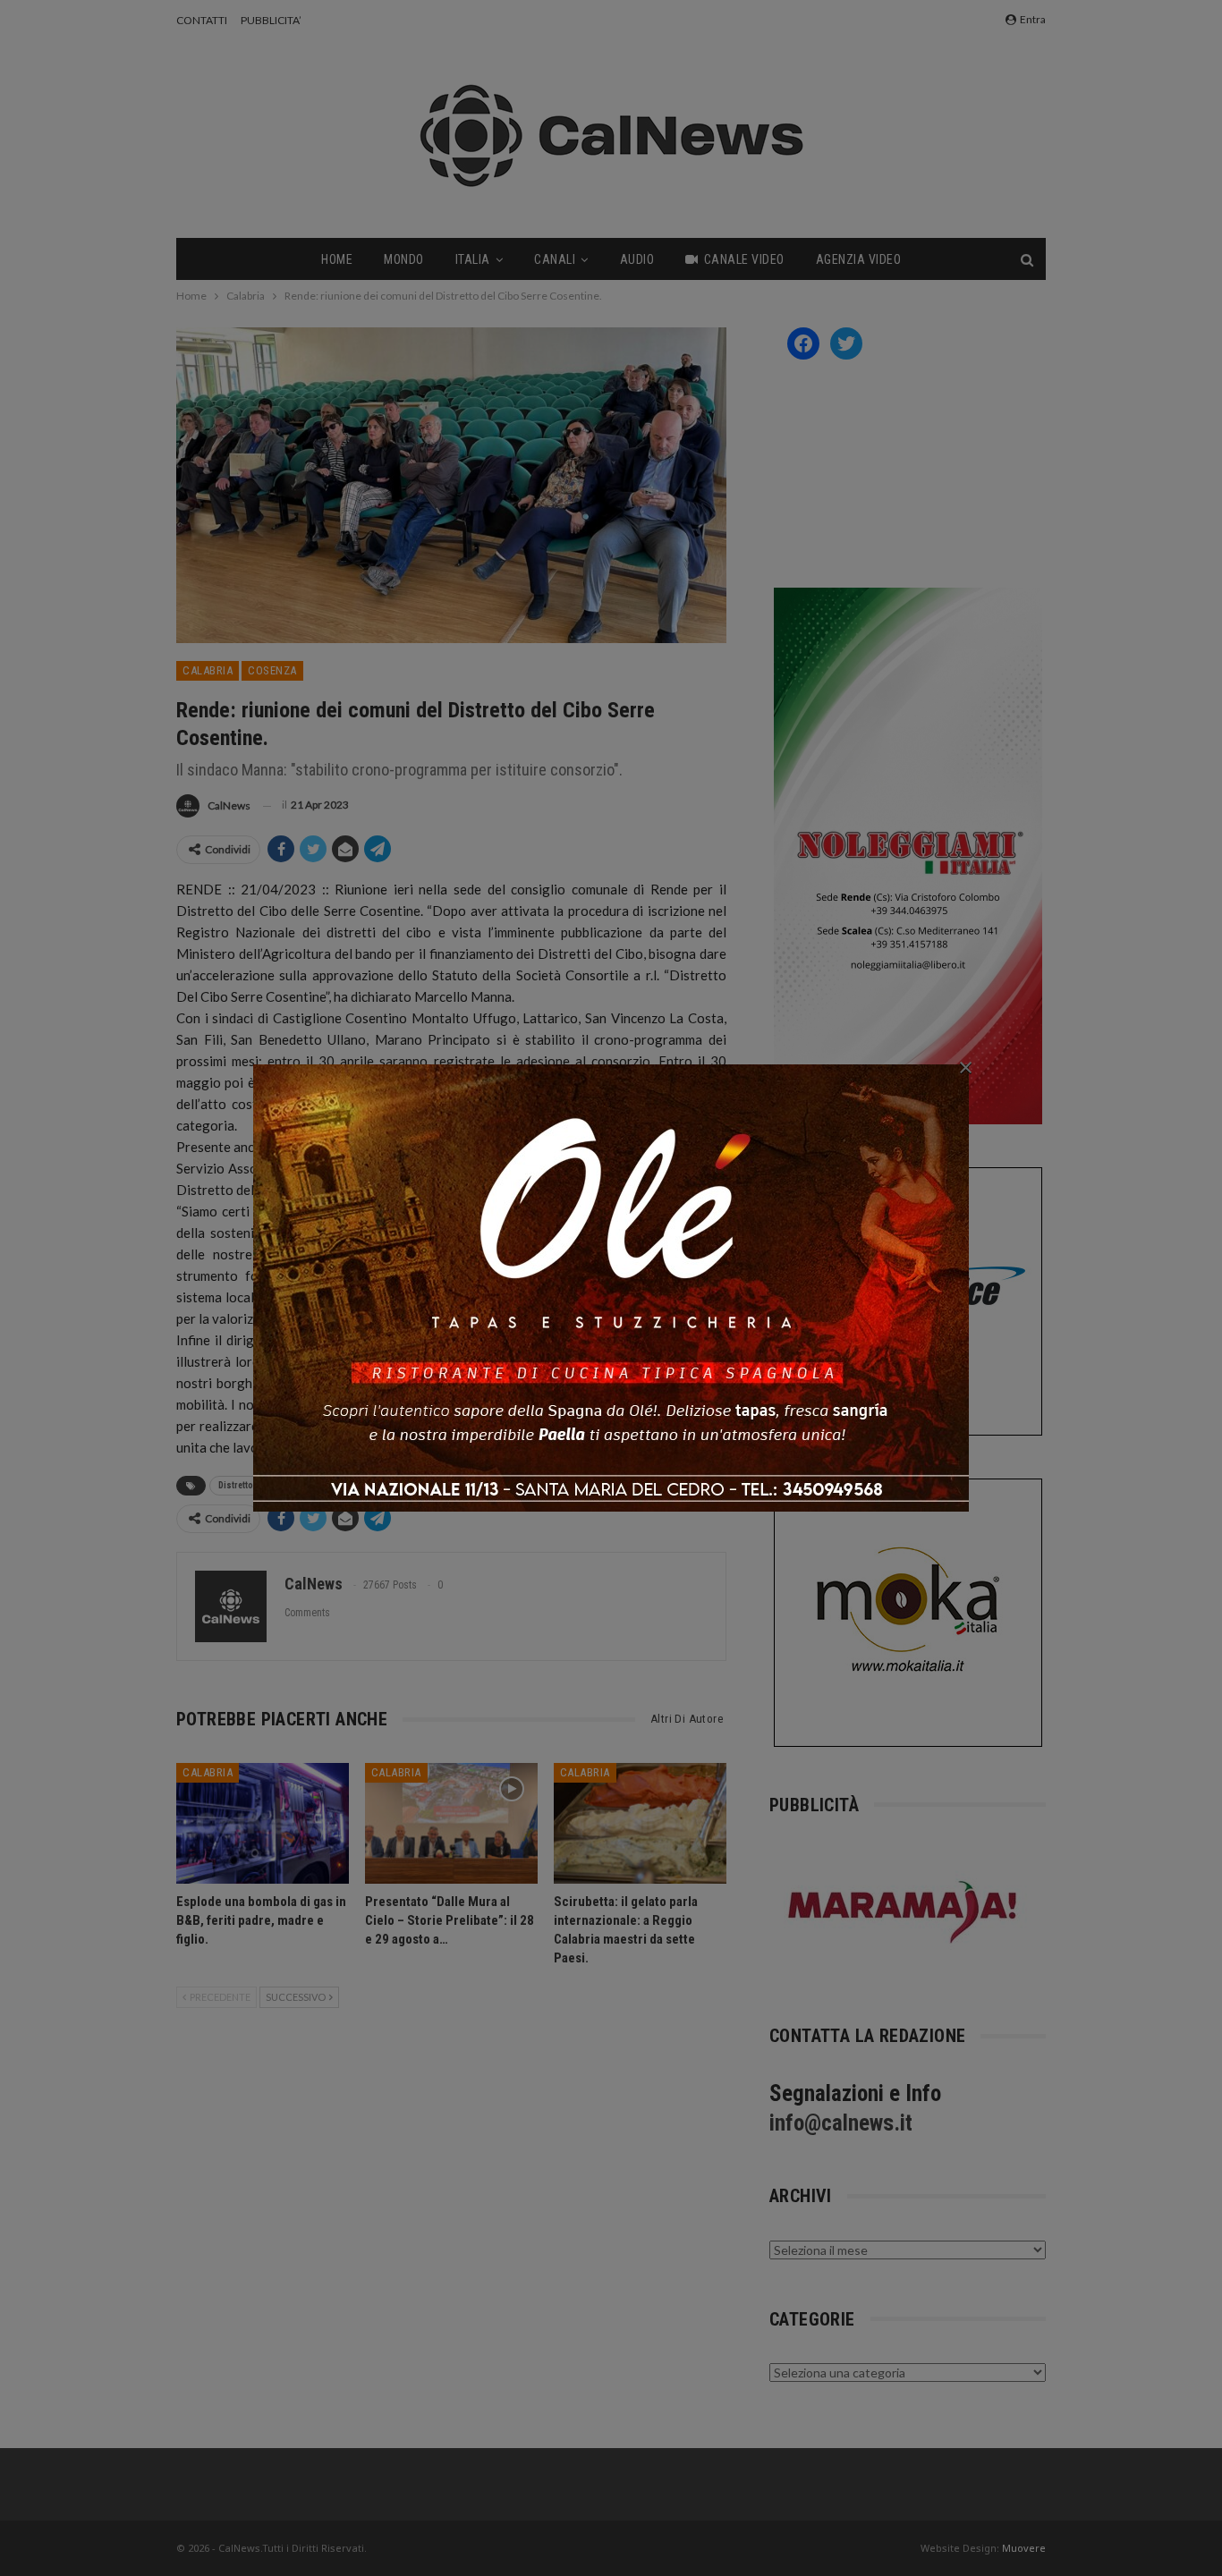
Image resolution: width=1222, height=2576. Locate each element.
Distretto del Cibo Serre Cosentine (286, 1485)
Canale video (744, 259)
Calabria (208, 670)
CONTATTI (202, 20)
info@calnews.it (841, 2123)
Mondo (404, 259)
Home (337, 259)
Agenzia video (859, 259)
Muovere (1024, 2548)
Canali (555, 259)
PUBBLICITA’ (271, 20)
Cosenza (272, 670)
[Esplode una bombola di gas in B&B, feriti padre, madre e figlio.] (263, 1823)
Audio (637, 259)
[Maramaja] (904, 1912)
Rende (387, 1485)
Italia (473, 259)
